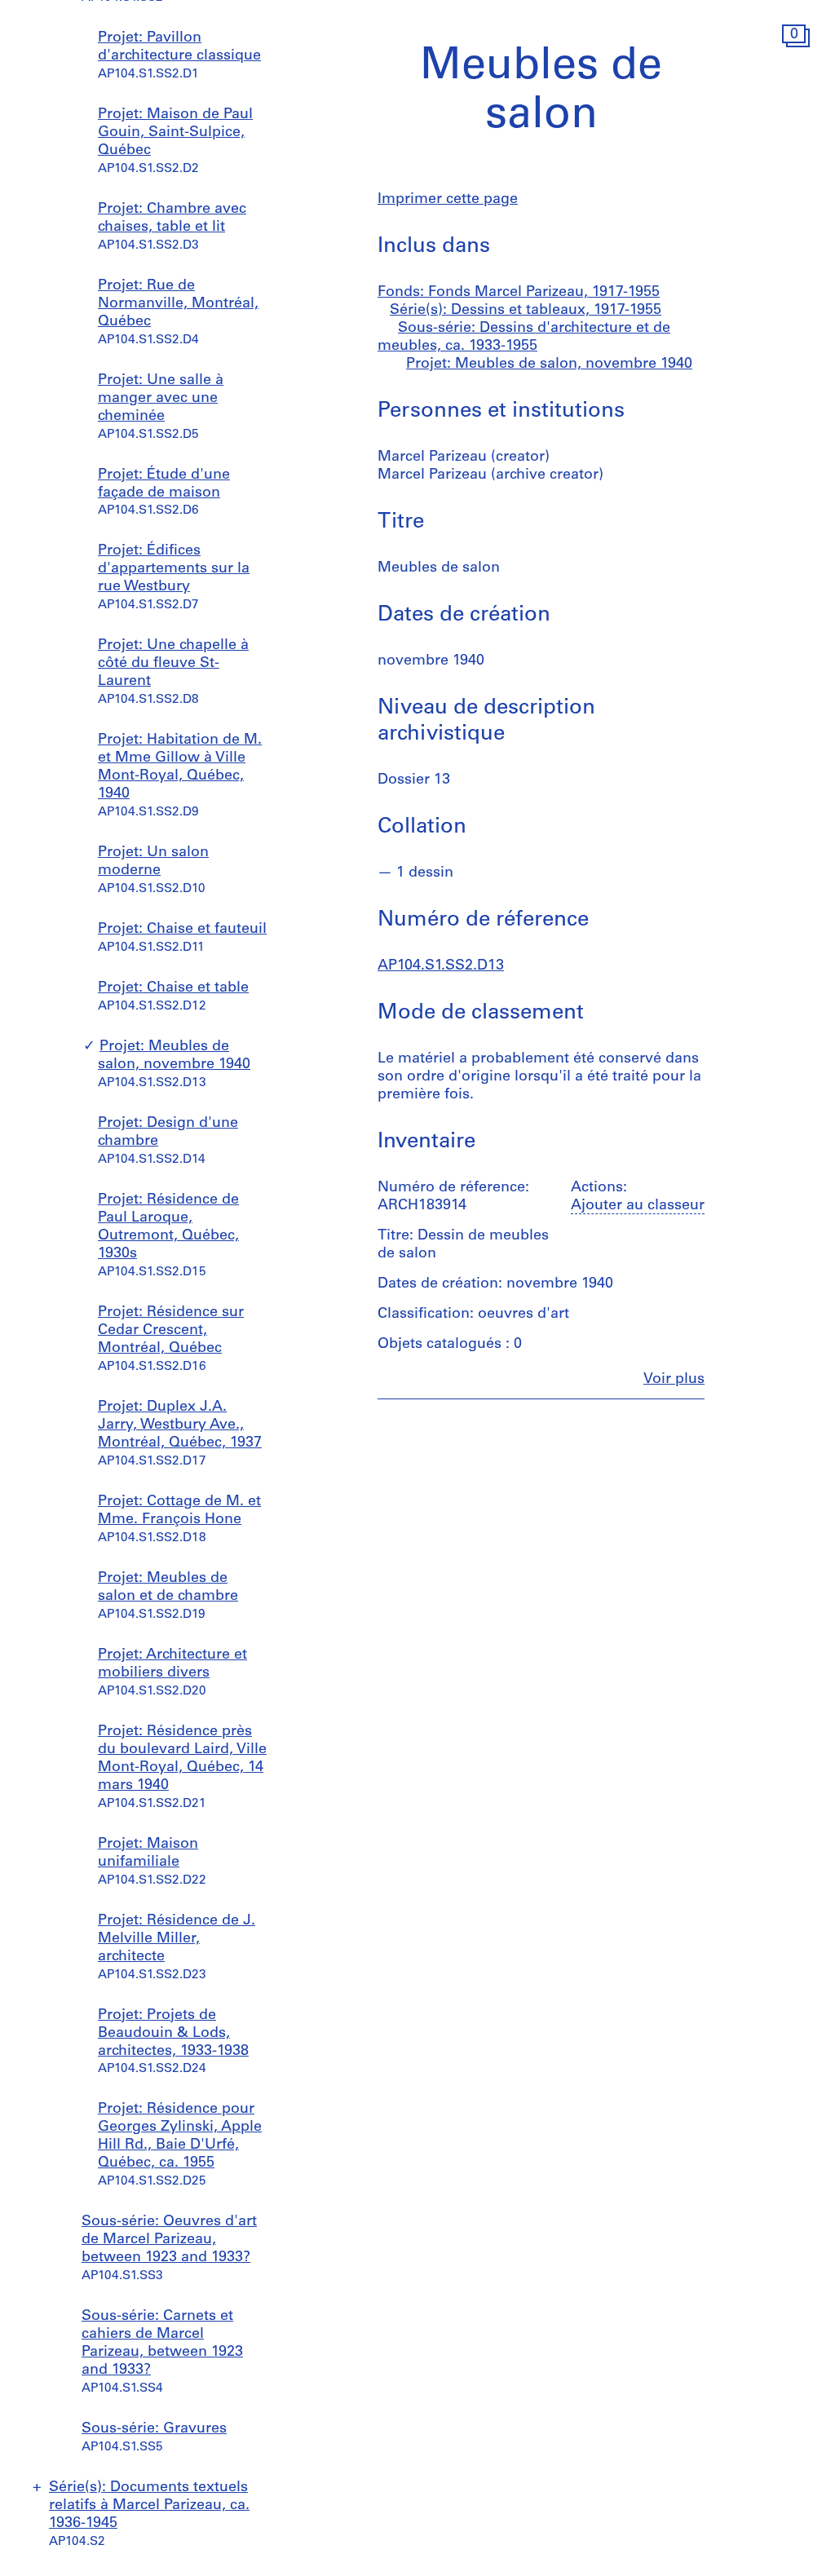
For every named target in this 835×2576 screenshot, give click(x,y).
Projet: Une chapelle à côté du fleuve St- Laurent (173, 664)
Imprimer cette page (448, 200)
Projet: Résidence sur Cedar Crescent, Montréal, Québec (171, 1331)
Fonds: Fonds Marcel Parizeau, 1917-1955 (519, 293)
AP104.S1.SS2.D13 (441, 966)
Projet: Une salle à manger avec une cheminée (161, 399)
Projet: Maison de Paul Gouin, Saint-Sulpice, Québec (175, 133)
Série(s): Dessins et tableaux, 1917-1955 (526, 311)
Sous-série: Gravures (154, 2429)
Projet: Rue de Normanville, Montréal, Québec (178, 304)
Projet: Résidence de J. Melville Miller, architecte (177, 1939)
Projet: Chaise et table (173, 988)
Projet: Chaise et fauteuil (182, 930)
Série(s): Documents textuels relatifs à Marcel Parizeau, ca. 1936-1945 (149, 2506)
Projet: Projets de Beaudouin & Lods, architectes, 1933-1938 (173, 2034)
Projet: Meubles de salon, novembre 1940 (549, 365)
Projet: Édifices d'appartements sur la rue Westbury (174, 569)
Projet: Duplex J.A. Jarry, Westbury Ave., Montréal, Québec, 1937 (180, 1425)
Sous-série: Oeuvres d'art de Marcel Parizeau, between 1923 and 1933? (169, 2240)
